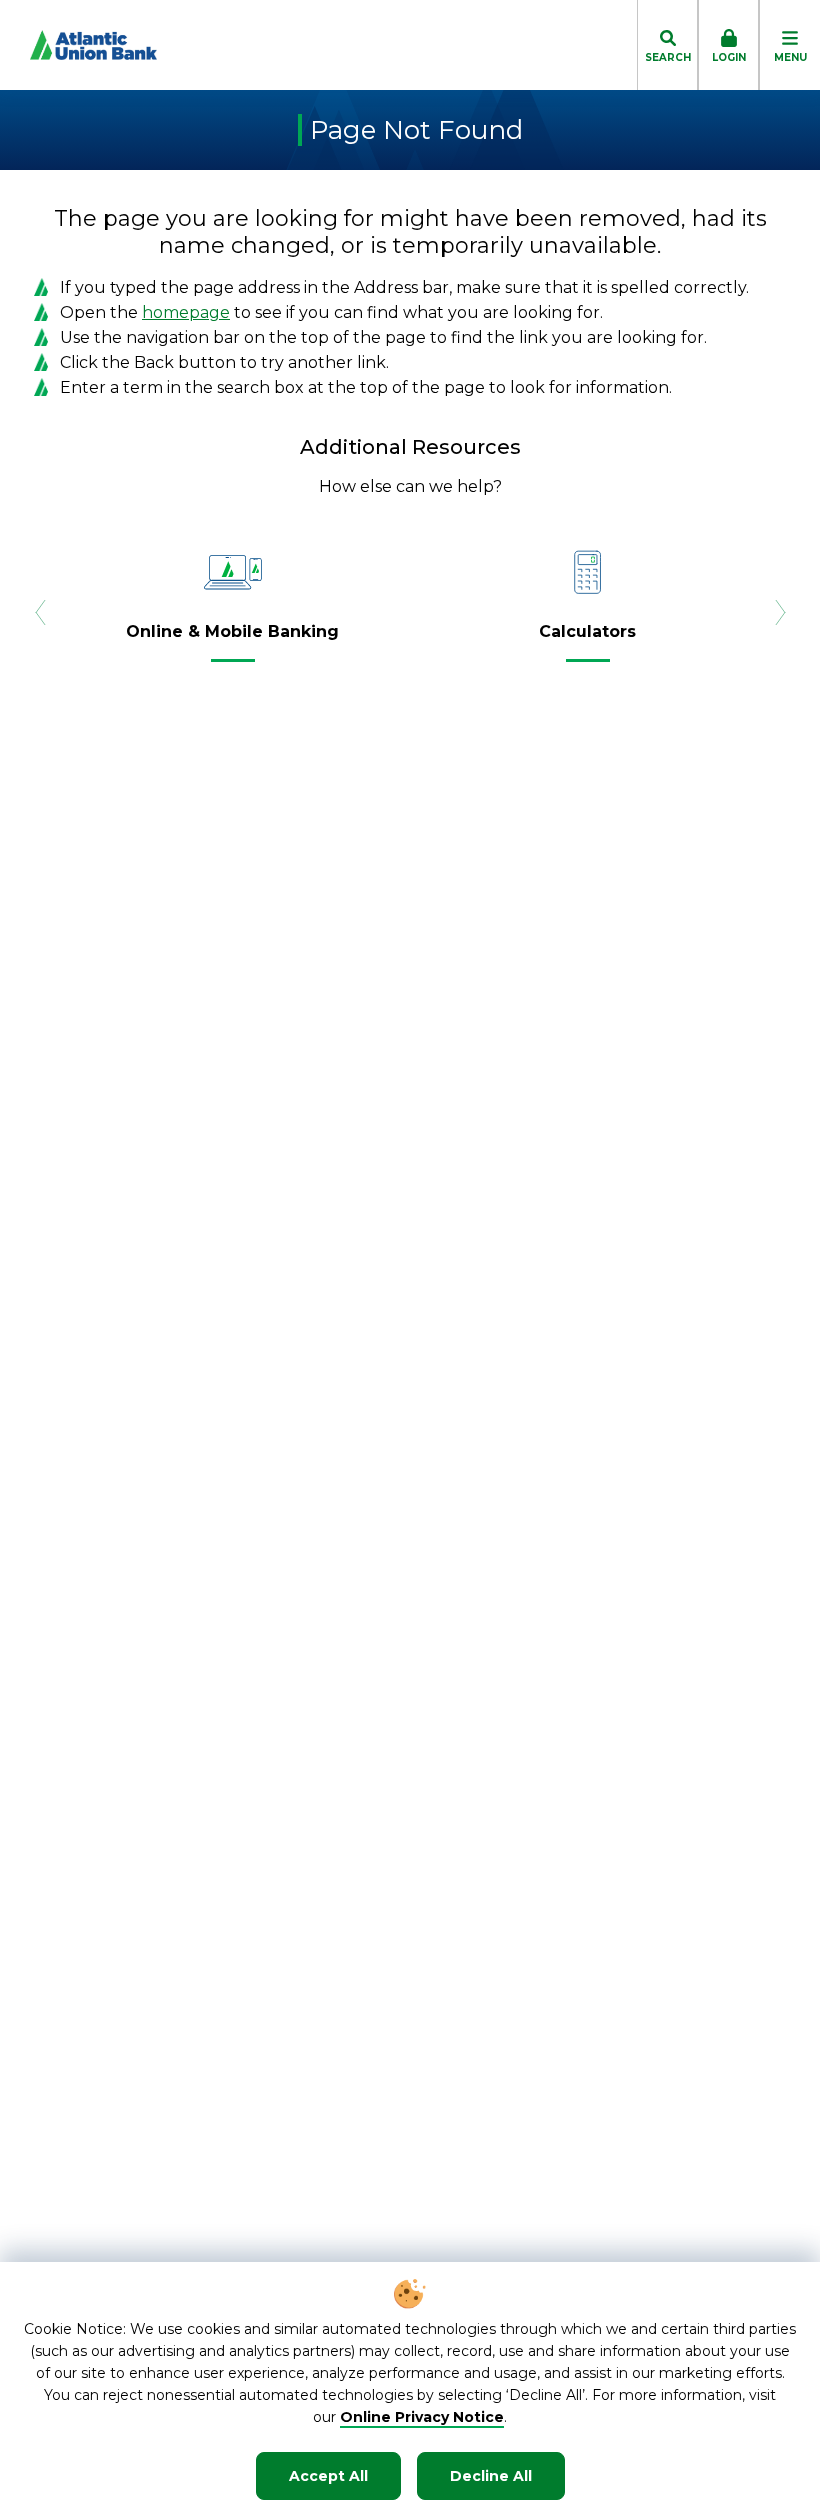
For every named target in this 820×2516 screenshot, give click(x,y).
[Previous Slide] (40, 612)
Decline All (491, 2476)
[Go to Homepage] (78, 45)
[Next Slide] (780, 612)
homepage (186, 312)
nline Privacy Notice (428, 2417)
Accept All (328, 2476)
